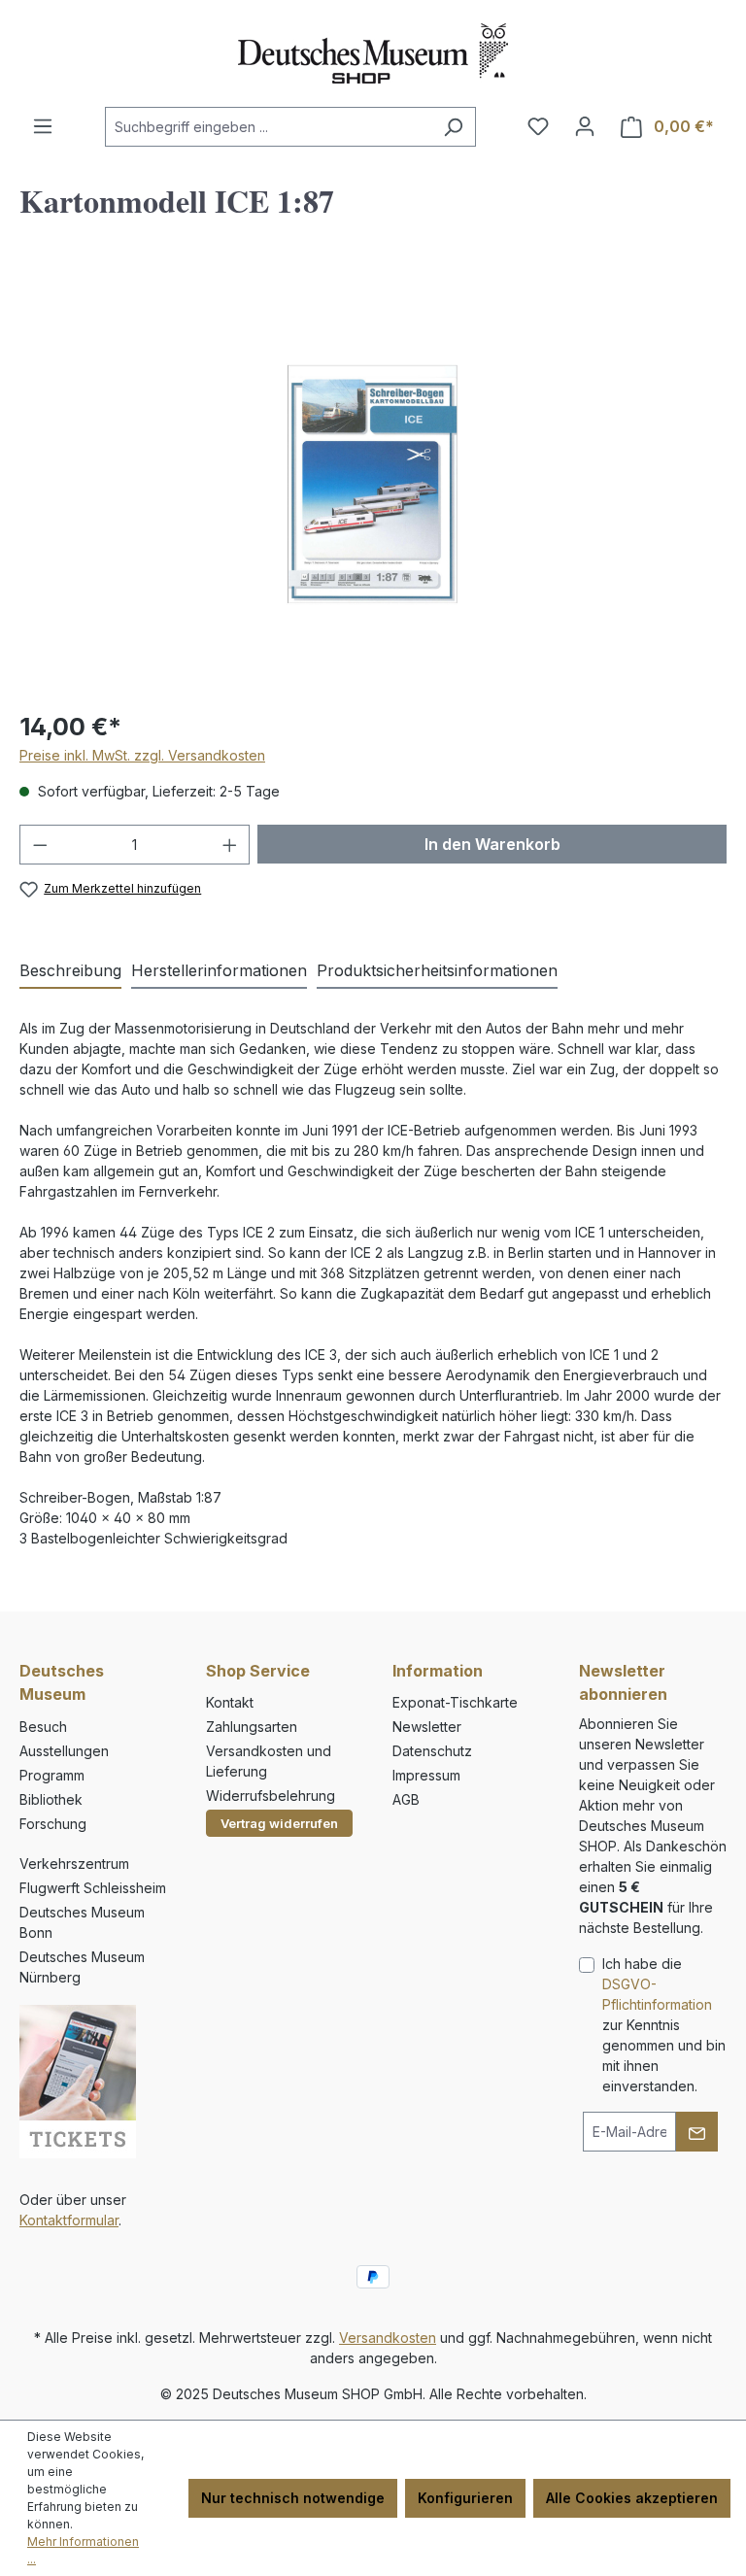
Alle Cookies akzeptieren (632, 2498)
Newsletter (427, 1727)
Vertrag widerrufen (279, 1823)
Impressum (426, 1775)
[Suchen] (453, 127)
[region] (373, 484)
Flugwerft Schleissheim (93, 1888)
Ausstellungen (64, 1751)
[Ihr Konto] (585, 126)
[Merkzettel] (538, 126)
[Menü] (43, 126)
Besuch (43, 1727)
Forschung (53, 1824)
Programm (52, 1775)
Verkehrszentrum (74, 1864)
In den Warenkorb (492, 844)
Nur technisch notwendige (293, 2498)
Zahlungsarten (252, 1727)
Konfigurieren (465, 2498)
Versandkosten (388, 2338)
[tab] (70, 971)
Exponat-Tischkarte (455, 1702)
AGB (406, 1799)
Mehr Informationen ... (83, 2550)
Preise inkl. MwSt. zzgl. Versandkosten (142, 755)
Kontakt (230, 1702)
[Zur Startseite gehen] (373, 53)
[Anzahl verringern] (40, 845)
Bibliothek (51, 1799)
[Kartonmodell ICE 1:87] (373, 484)
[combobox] (268, 127)
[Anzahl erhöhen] (230, 845)
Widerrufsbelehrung (271, 1796)
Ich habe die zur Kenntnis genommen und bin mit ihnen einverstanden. (664, 2025)
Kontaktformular (69, 2220)
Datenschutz (432, 1751)
